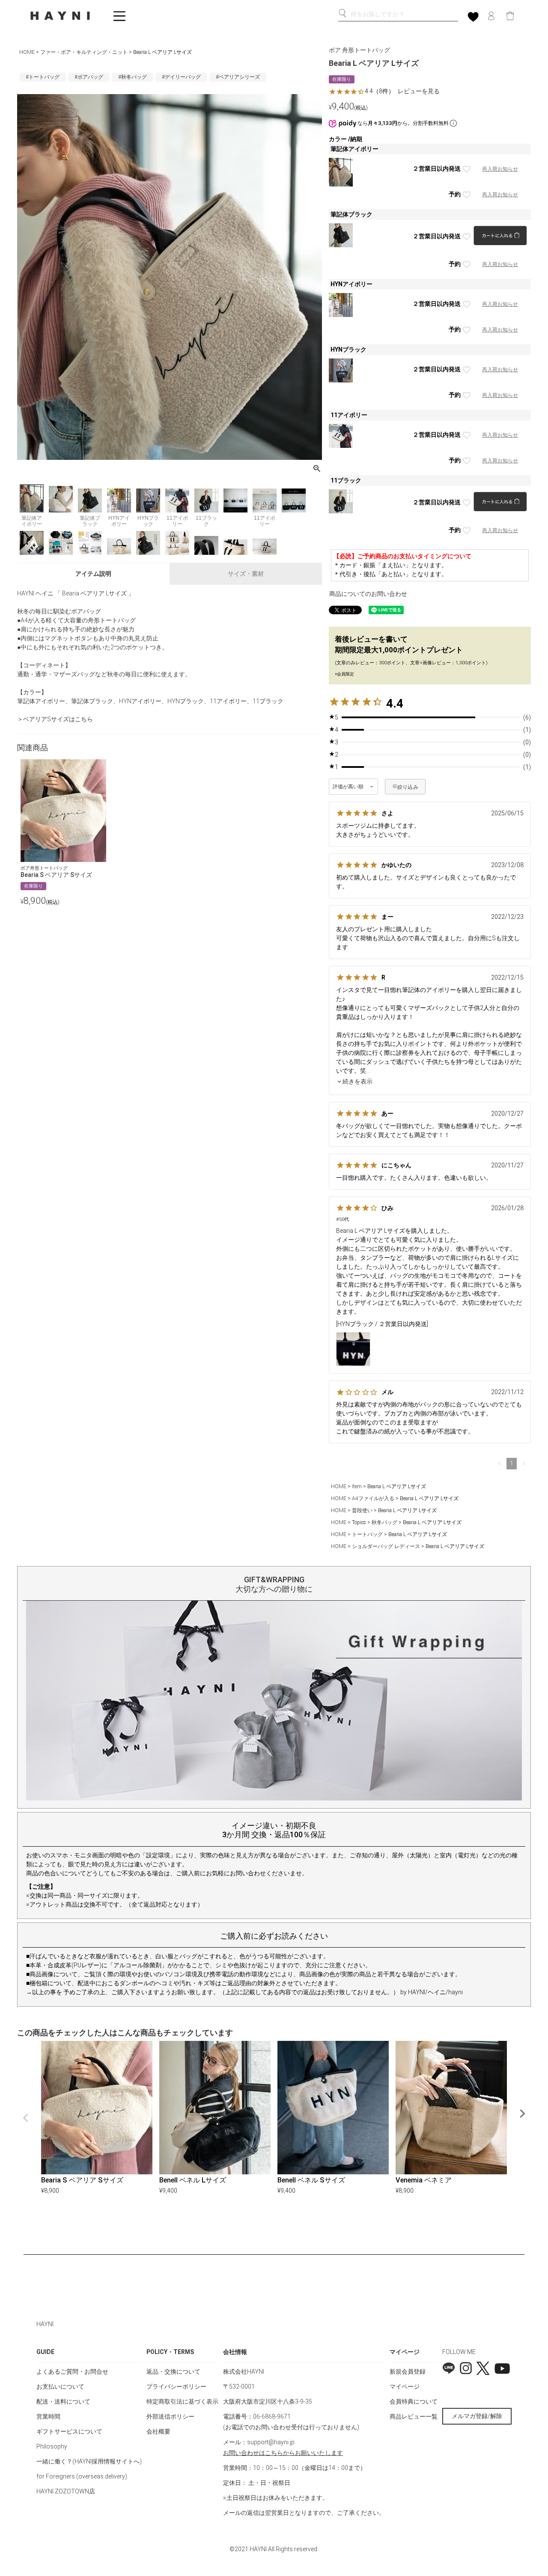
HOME (27, 52)
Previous (26, 2118)
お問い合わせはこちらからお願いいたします (283, 2453)
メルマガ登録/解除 (477, 2416)
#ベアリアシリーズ (238, 77)
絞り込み (408, 787)
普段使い (362, 1510)
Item (357, 1486)
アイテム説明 (93, 574)
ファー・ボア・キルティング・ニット (84, 52)
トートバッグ (367, 1534)
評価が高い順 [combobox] (348, 787)
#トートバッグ (43, 77)
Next (522, 2114)
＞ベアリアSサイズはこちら (55, 719)
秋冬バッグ (384, 1522)
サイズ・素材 (246, 574)
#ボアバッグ (89, 77)
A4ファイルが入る (373, 1498)
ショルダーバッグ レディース (386, 1546)
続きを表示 (357, 1081)
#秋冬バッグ (133, 77)
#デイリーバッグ (181, 77)
